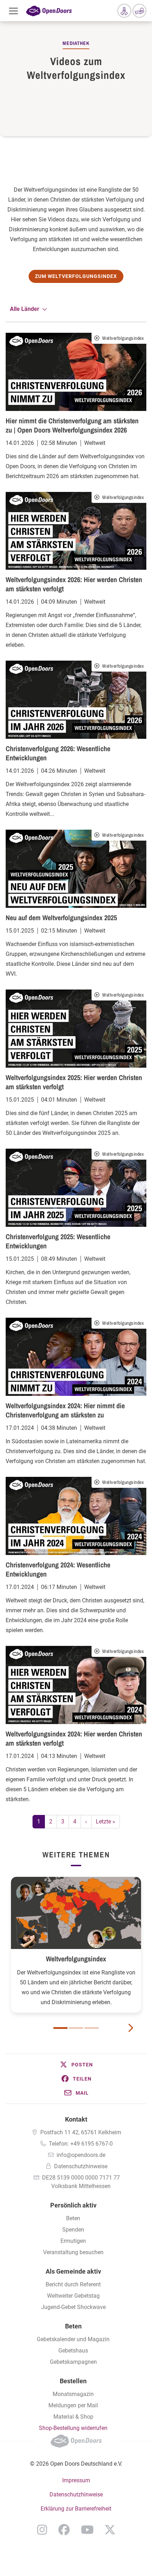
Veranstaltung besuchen (73, 2252)
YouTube (87, 2530)
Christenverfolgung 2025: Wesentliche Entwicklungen (58, 1241)
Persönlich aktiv (73, 2205)
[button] (76, 2065)
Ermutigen (73, 2241)
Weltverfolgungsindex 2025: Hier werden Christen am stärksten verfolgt (74, 1082)
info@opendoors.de (81, 2155)
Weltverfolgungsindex (76, 1959)
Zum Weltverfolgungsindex (76, 276)
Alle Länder (25, 309)
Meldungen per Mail (73, 2405)
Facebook (64, 2530)
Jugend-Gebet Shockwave (73, 2307)
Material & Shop (73, 2417)
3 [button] (92, 2028)
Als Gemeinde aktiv (73, 2271)
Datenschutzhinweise (81, 2166)
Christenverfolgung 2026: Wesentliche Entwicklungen (58, 753)
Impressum (76, 2480)
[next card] (130, 2027)
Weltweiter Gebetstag (73, 2296)
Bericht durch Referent (73, 2284)
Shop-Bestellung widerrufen (73, 2428)
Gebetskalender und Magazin (73, 2339)
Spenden (73, 2230)
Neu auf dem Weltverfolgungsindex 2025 (61, 918)
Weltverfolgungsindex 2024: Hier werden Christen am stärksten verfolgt (74, 1738)
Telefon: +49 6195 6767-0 (81, 2144)
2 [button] (76, 2028)
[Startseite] (49, 11)
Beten (73, 2218)
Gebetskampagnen (73, 2362)
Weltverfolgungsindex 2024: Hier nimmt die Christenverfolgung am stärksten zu (65, 1410)
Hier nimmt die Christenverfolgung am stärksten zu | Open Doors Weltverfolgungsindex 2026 (72, 425)
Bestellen (73, 2381)
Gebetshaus (73, 2351)
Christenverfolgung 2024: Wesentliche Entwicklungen (58, 1569)
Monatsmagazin (73, 2394)
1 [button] (60, 2028)
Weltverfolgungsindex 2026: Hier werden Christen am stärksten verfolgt (74, 584)
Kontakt (76, 2119)
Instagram (42, 2530)
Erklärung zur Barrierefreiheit (76, 2509)
